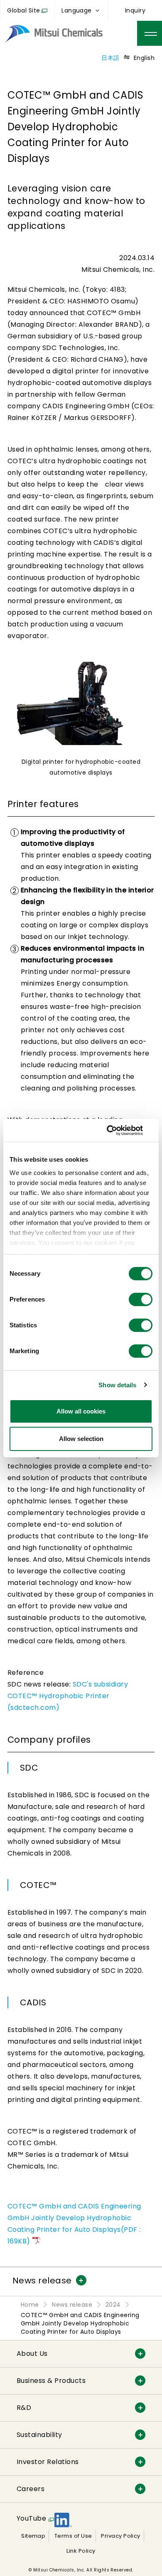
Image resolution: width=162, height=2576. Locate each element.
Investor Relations (48, 2462)
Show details (117, 1385)
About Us (32, 2354)
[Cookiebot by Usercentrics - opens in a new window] (117, 1130)
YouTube (31, 2518)
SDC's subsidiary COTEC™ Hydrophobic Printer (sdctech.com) (68, 1696)
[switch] (141, 1299)
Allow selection (81, 1439)
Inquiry (135, 10)
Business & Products (51, 2381)
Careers (31, 2489)
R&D (24, 2408)
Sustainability (39, 2435)
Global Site (23, 10)
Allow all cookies (81, 1411)
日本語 (110, 58)
